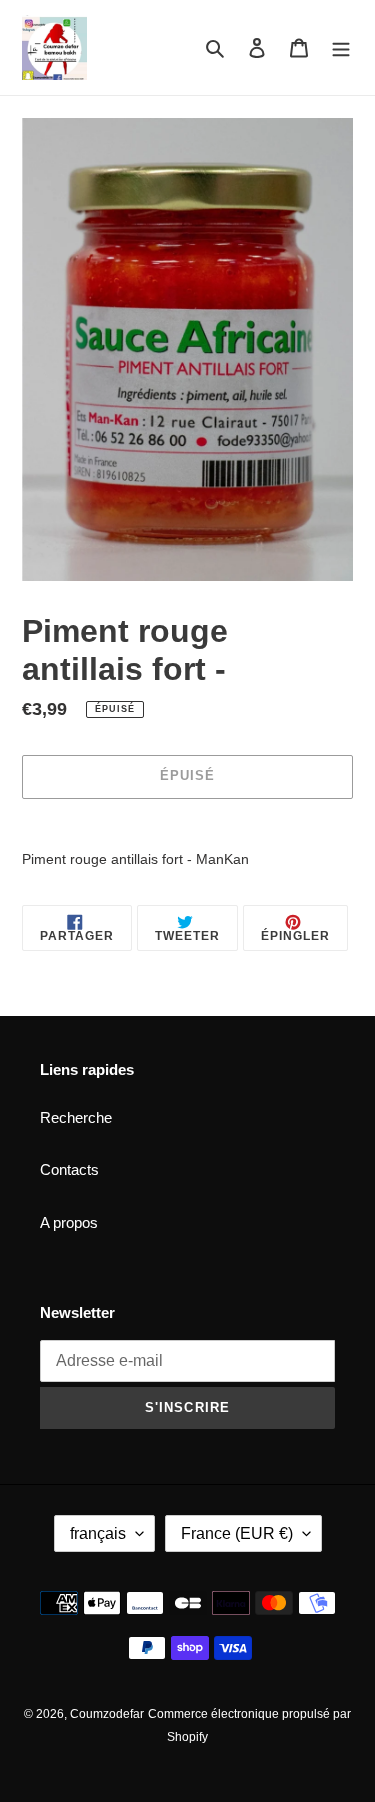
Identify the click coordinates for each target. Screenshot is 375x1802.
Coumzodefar (107, 1714)
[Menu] (341, 47)
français (98, 1533)
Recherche (76, 1117)
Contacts (69, 1169)
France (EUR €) (237, 1533)
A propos (69, 1222)
